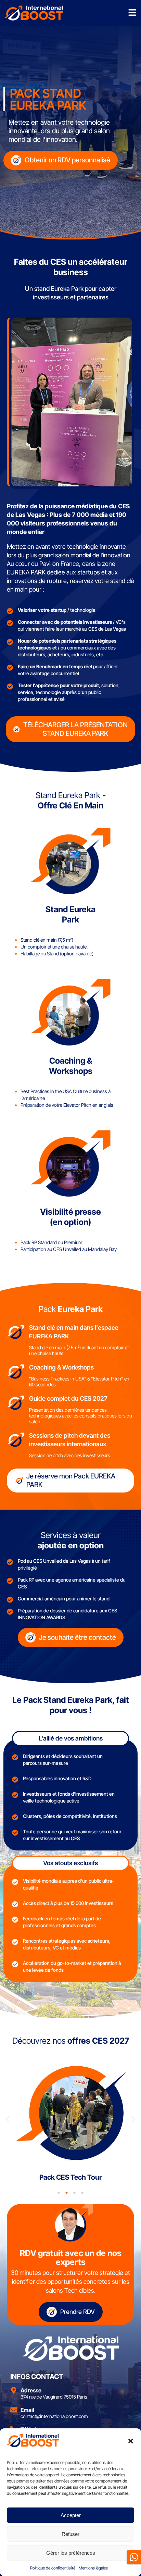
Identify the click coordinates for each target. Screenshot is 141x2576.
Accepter (71, 2515)
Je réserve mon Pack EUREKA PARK (71, 1480)
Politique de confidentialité (53, 2568)
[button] (131, 2441)
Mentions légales (93, 2568)
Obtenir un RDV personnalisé (67, 160)
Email (27, 2410)
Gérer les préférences (71, 2553)
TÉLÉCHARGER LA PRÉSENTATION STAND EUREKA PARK (75, 729)
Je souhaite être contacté (78, 1637)
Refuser (70, 2534)
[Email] (14, 2410)
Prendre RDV (78, 2312)
